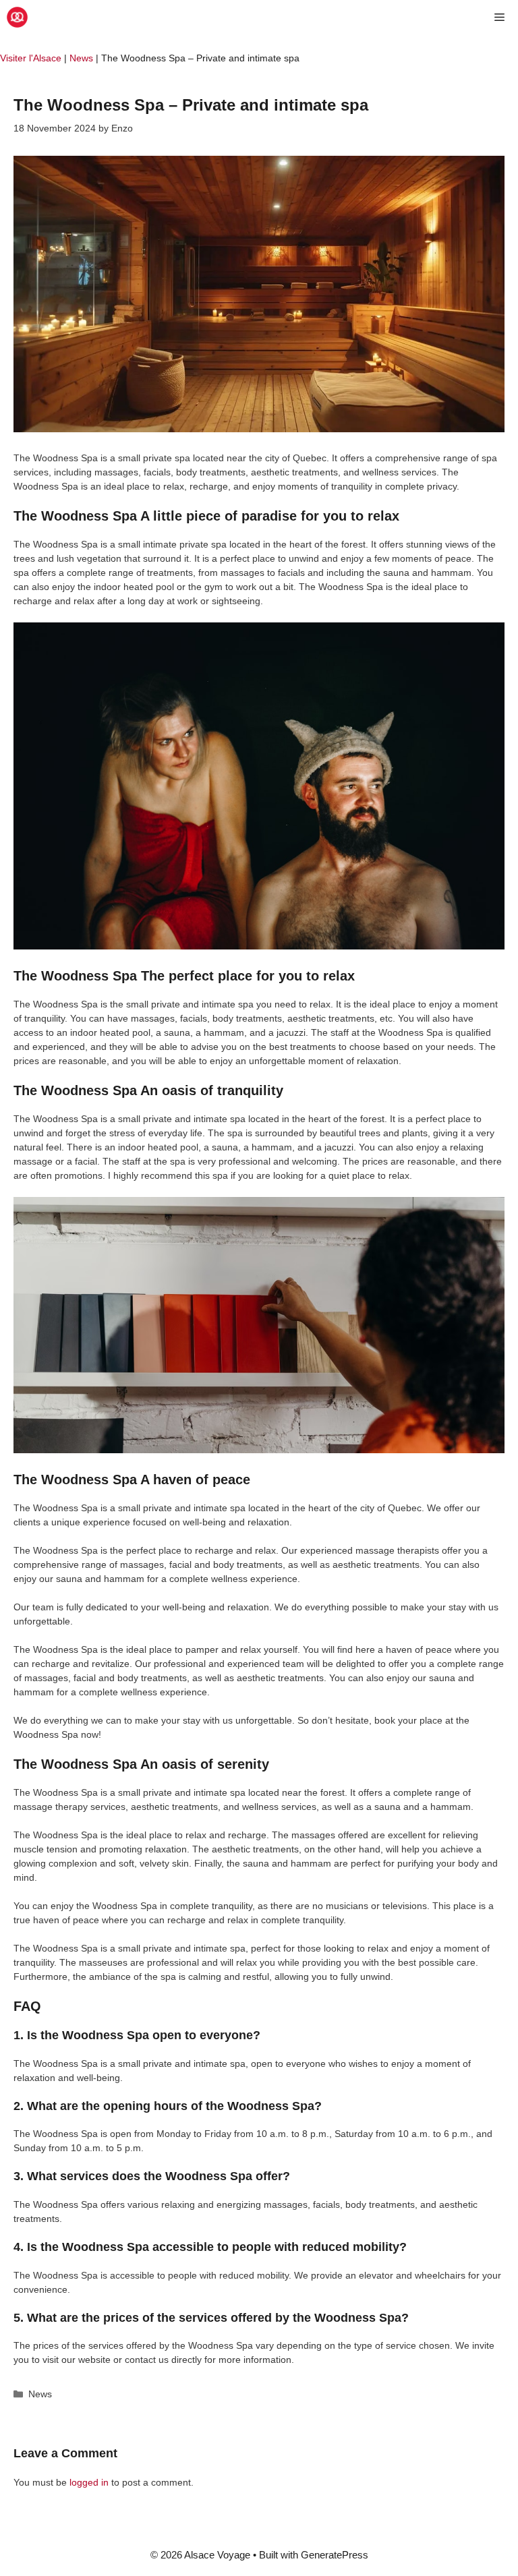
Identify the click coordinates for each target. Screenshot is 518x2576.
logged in (89, 2482)
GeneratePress (335, 2555)
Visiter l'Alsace (31, 58)
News (81, 58)
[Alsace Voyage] (17, 17)
